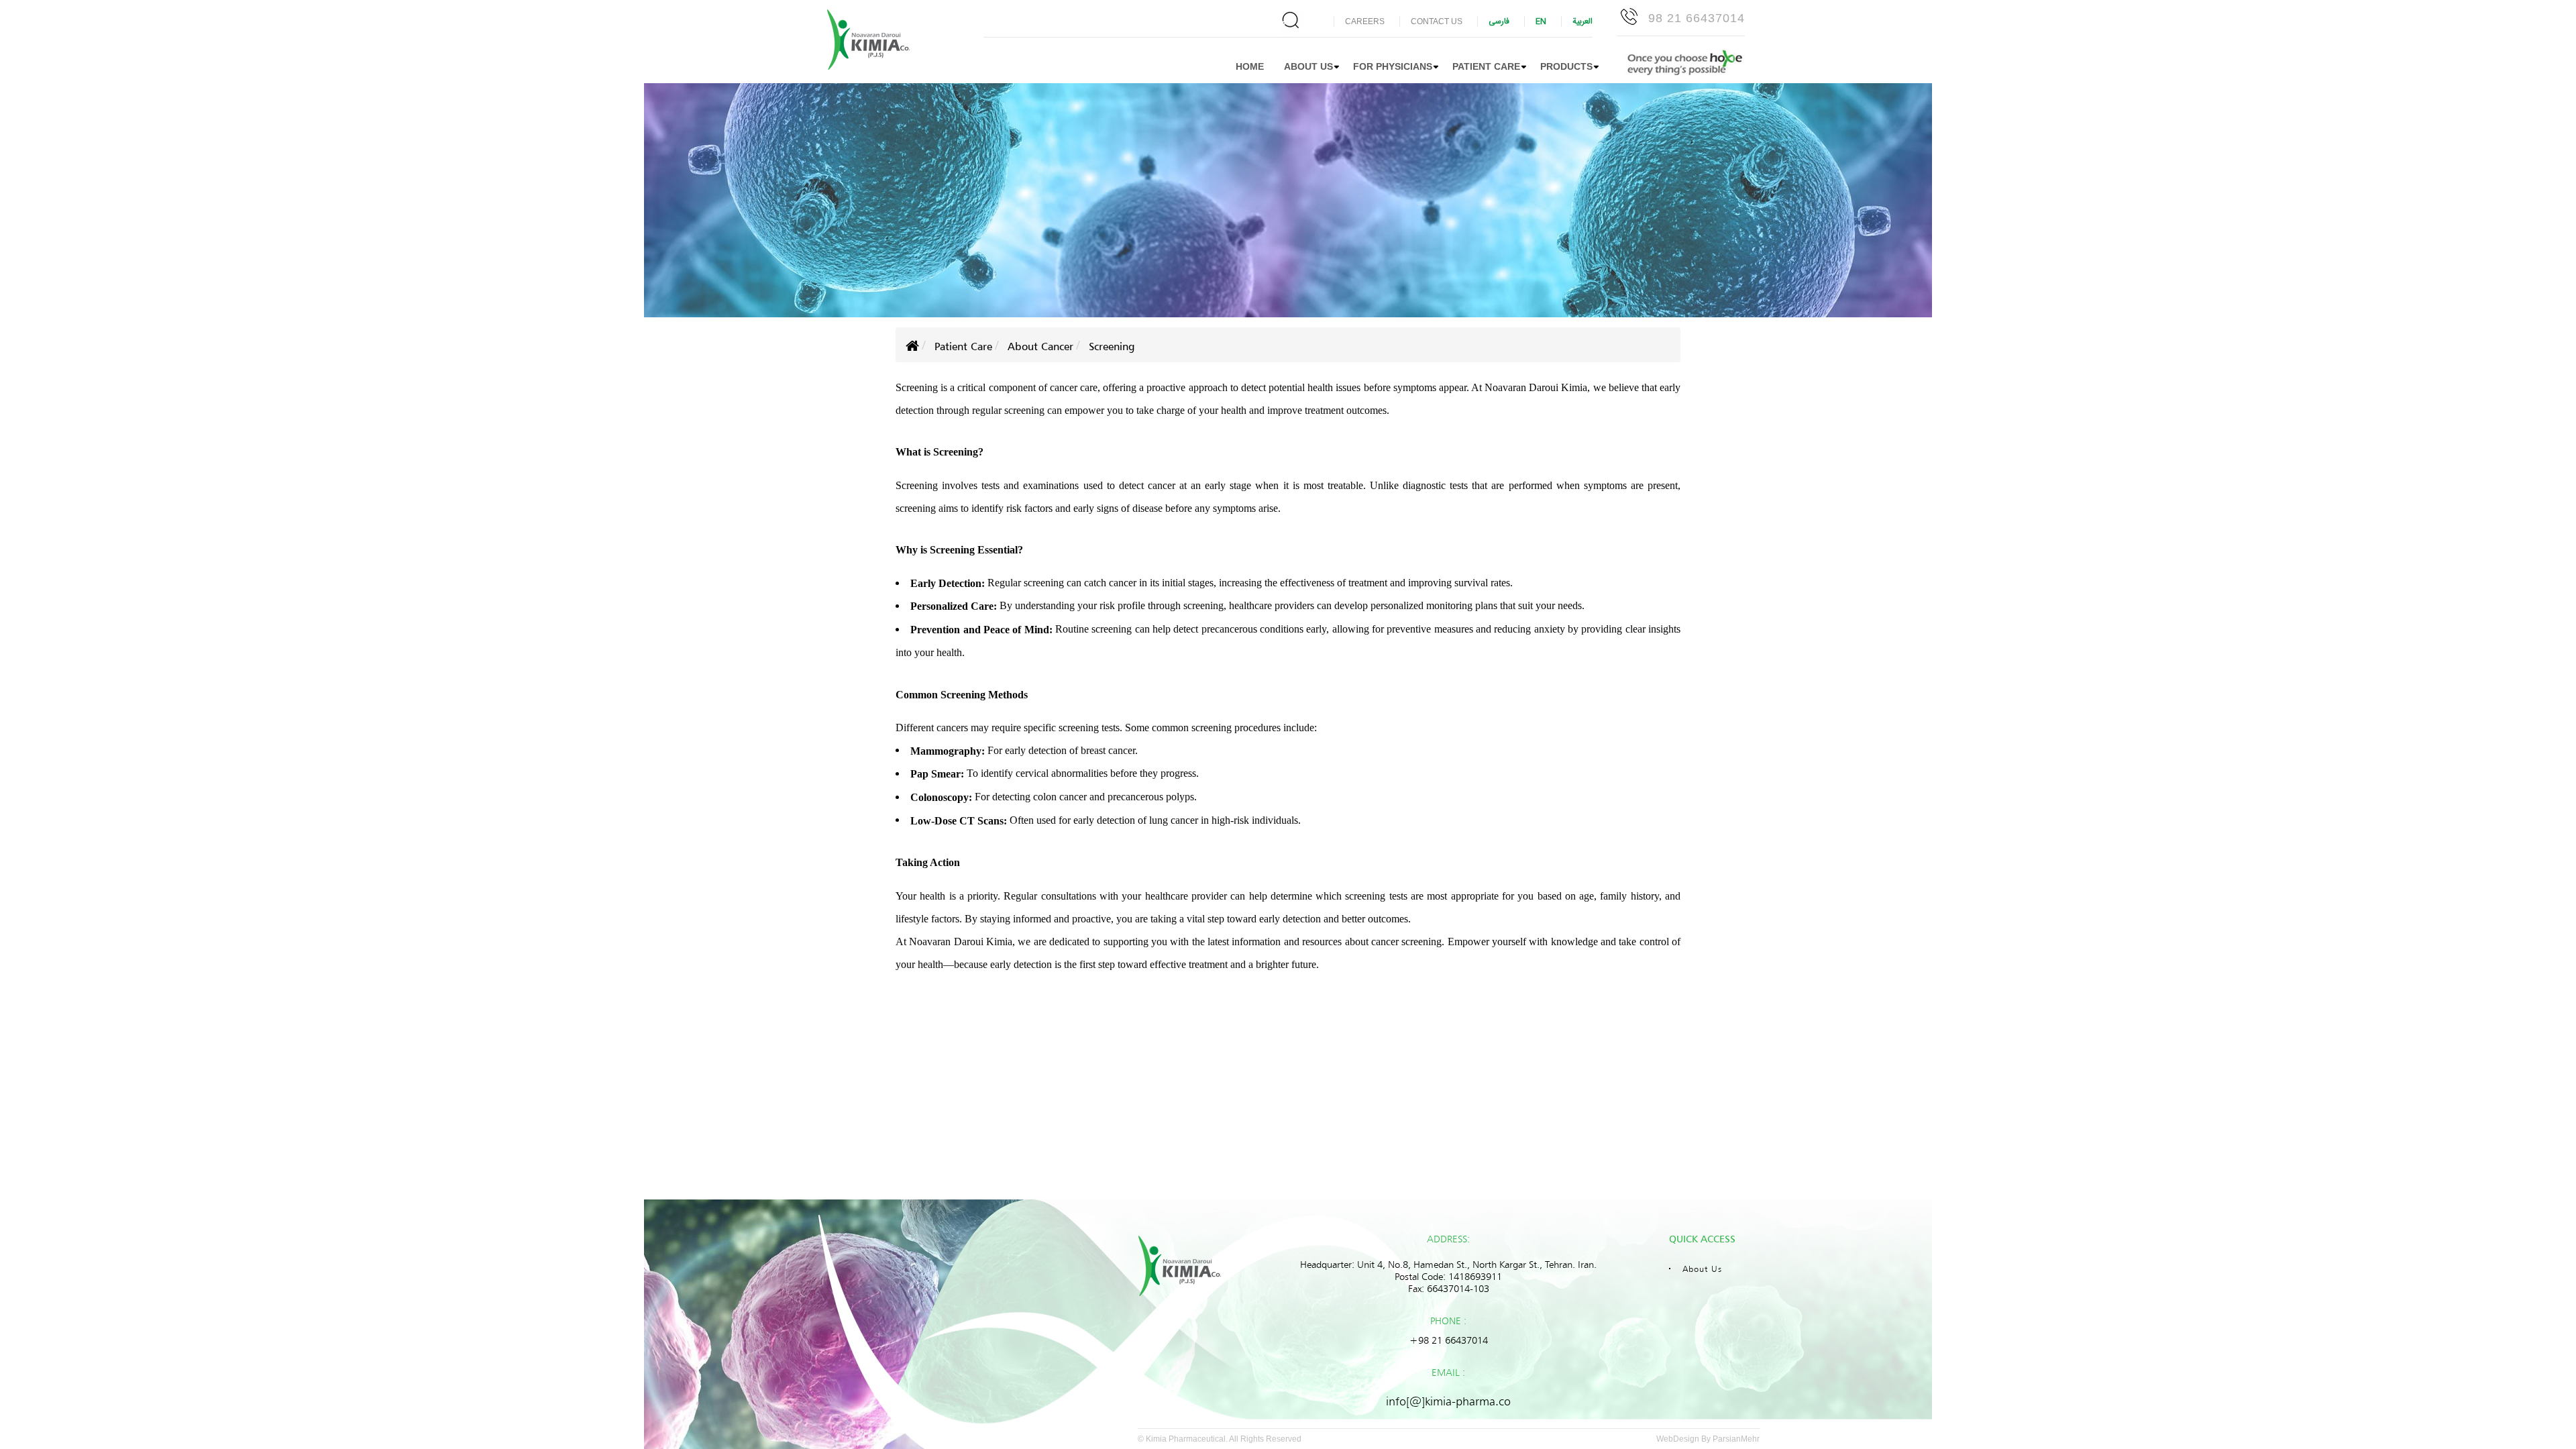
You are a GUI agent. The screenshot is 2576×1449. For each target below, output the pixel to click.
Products (1566, 66)
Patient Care (1486, 66)
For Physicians (1393, 66)
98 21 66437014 (1697, 18)
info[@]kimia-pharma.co (1448, 1401)
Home (1250, 66)
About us (1308, 66)
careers (1365, 21)
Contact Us (1437, 21)
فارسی (1499, 21)
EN (1541, 21)
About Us (1702, 1269)
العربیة (1582, 21)
